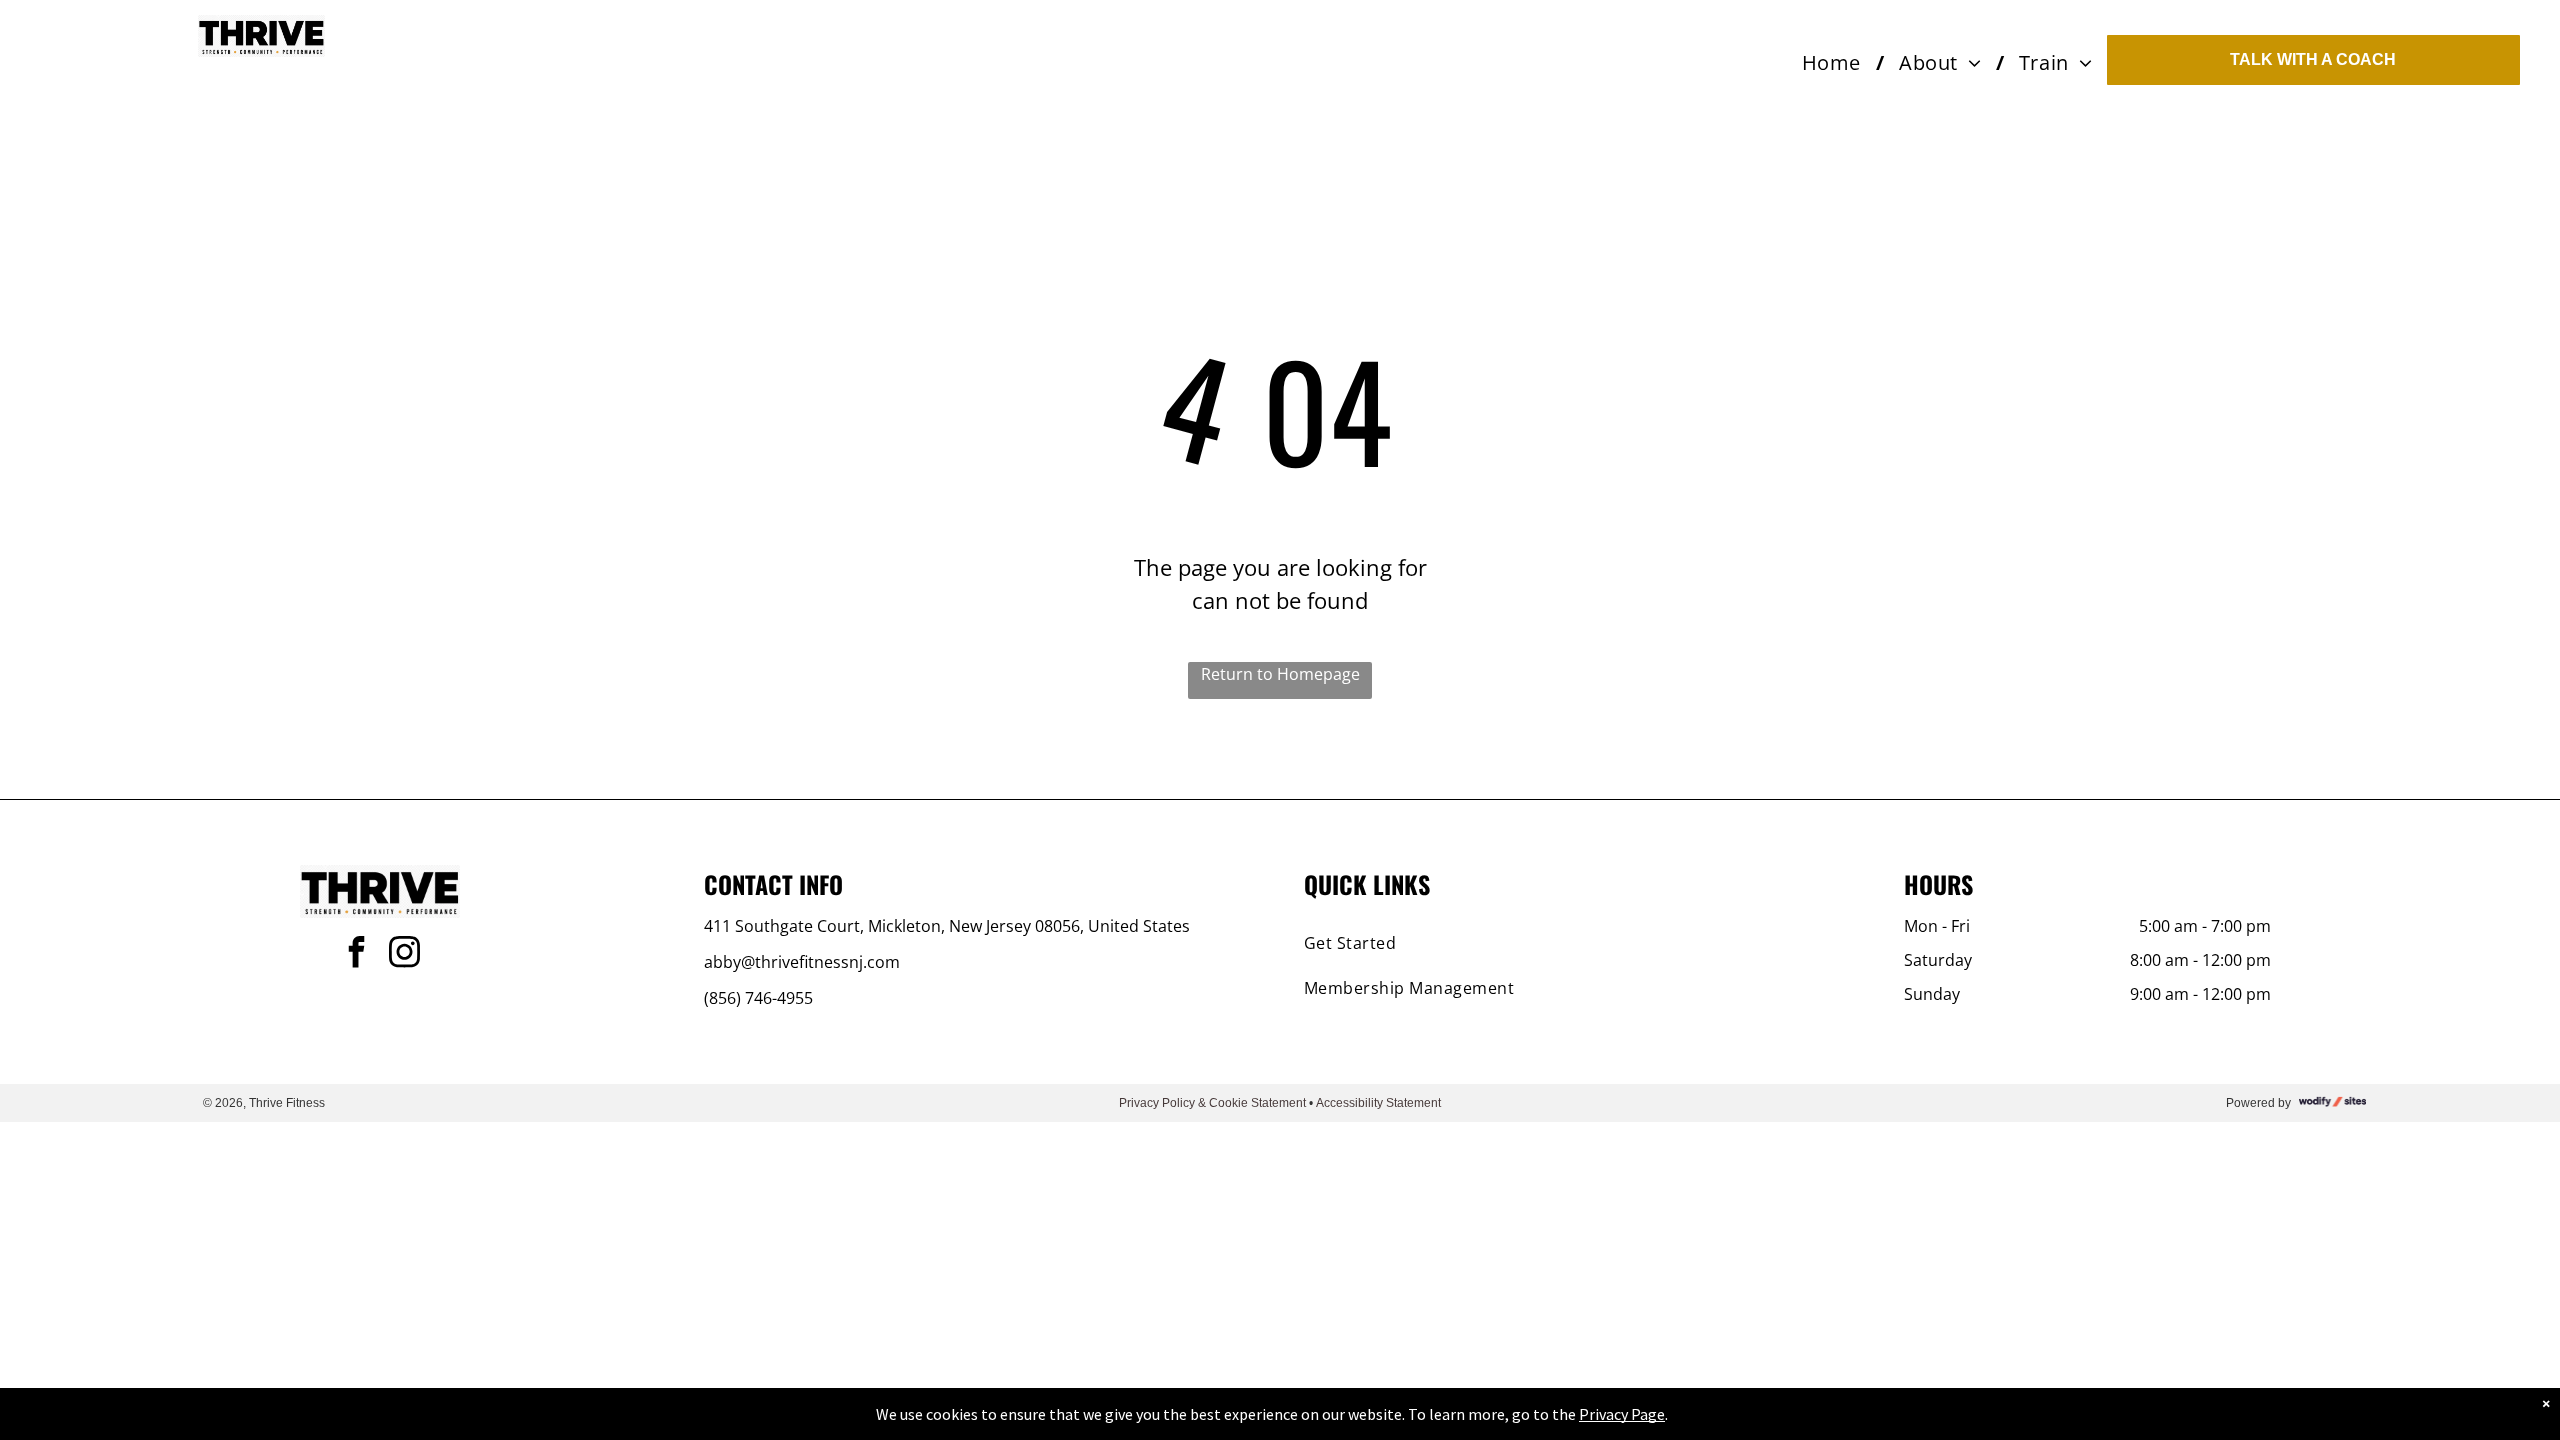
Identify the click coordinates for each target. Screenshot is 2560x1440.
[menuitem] (1835, 63)
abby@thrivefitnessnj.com (802, 962)
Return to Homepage (1280, 674)
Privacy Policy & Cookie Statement (1212, 1103)
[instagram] (404, 954)
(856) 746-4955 (758, 998)
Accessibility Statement (1378, 1103)
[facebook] (356, 954)
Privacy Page (1622, 1414)
